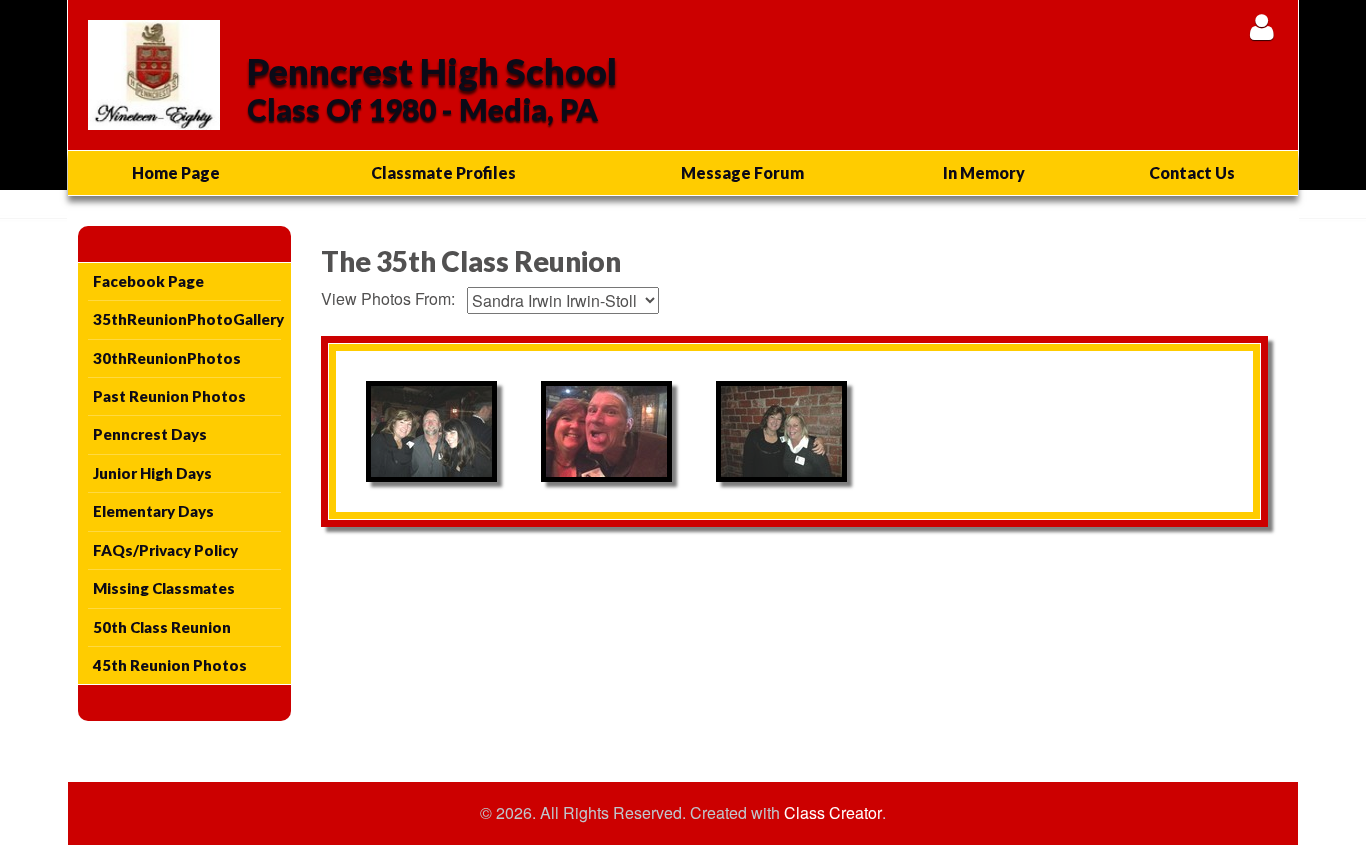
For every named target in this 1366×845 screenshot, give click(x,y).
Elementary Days (153, 511)
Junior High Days (152, 473)
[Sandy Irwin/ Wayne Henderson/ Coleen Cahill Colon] (431, 431)
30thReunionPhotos (167, 358)
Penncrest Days (150, 434)
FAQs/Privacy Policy (165, 550)
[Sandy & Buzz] (606, 431)
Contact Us (1192, 172)
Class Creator (833, 813)
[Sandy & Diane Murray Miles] (781, 431)
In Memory (984, 172)
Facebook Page (148, 281)
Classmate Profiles (443, 172)
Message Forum (742, 172)
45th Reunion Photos (170, 665)
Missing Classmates (164, 588)
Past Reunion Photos (169, 396)
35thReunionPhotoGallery (187, 319)
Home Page (176, 172)
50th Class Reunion (162, 627)
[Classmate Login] (1261, 26)
